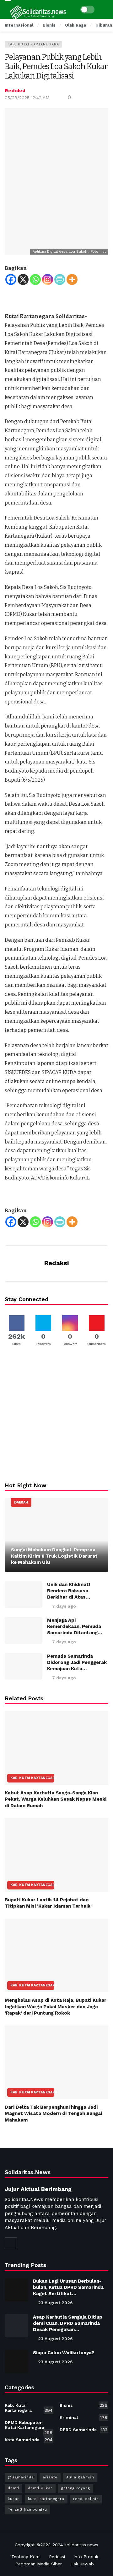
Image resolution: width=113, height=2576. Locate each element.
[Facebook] (11, 279)
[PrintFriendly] (60, 279)
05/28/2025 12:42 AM (27, 98)
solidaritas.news (81, 2545)
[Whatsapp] (35, 279)
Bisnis (83, 2405)
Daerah (21, 1502)
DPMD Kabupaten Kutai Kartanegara (29, 2426)
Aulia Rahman (80, 2477)
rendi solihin (86, 2499)
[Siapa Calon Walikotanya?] (16, 2361)
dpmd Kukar (40, 2488)
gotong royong (76, 2488)
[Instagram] (48, 279)
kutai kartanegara (46, 2499)
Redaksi (15, 91)
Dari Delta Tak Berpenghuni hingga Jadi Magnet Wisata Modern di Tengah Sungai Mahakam (53, 2114)
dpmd (13, 2488)
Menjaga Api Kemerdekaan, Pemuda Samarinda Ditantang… (75, 1626)
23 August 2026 (55, 2303)
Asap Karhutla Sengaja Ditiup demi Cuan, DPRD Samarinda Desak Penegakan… (68, 2323)
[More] (72, 279)
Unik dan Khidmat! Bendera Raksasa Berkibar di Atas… (69, 1591)
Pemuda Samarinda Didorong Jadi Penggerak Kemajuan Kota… (77, 1662)
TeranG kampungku (27, 2510)
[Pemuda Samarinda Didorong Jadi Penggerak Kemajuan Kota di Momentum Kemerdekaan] (24, 1666)
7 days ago (64, 1606)
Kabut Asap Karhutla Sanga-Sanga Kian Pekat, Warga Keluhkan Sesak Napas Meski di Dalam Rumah (56, 1799)
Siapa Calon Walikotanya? (64, 2353)
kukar (13, 2499)
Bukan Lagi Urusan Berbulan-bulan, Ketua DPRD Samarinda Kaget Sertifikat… (68, 2287)
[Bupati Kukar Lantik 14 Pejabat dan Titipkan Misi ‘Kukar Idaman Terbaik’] (56, 1855)
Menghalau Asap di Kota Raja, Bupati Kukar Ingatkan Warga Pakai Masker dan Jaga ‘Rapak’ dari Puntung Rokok (56, 2007)
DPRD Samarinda (83, 2430)
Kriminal (83, 2417)
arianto (50, 2477)
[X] (23, 279)
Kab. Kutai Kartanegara (33, 44)
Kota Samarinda (29, 2440)
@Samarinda (21, 2477)
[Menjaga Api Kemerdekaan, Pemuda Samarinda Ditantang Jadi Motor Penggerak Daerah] (24, 1630)
